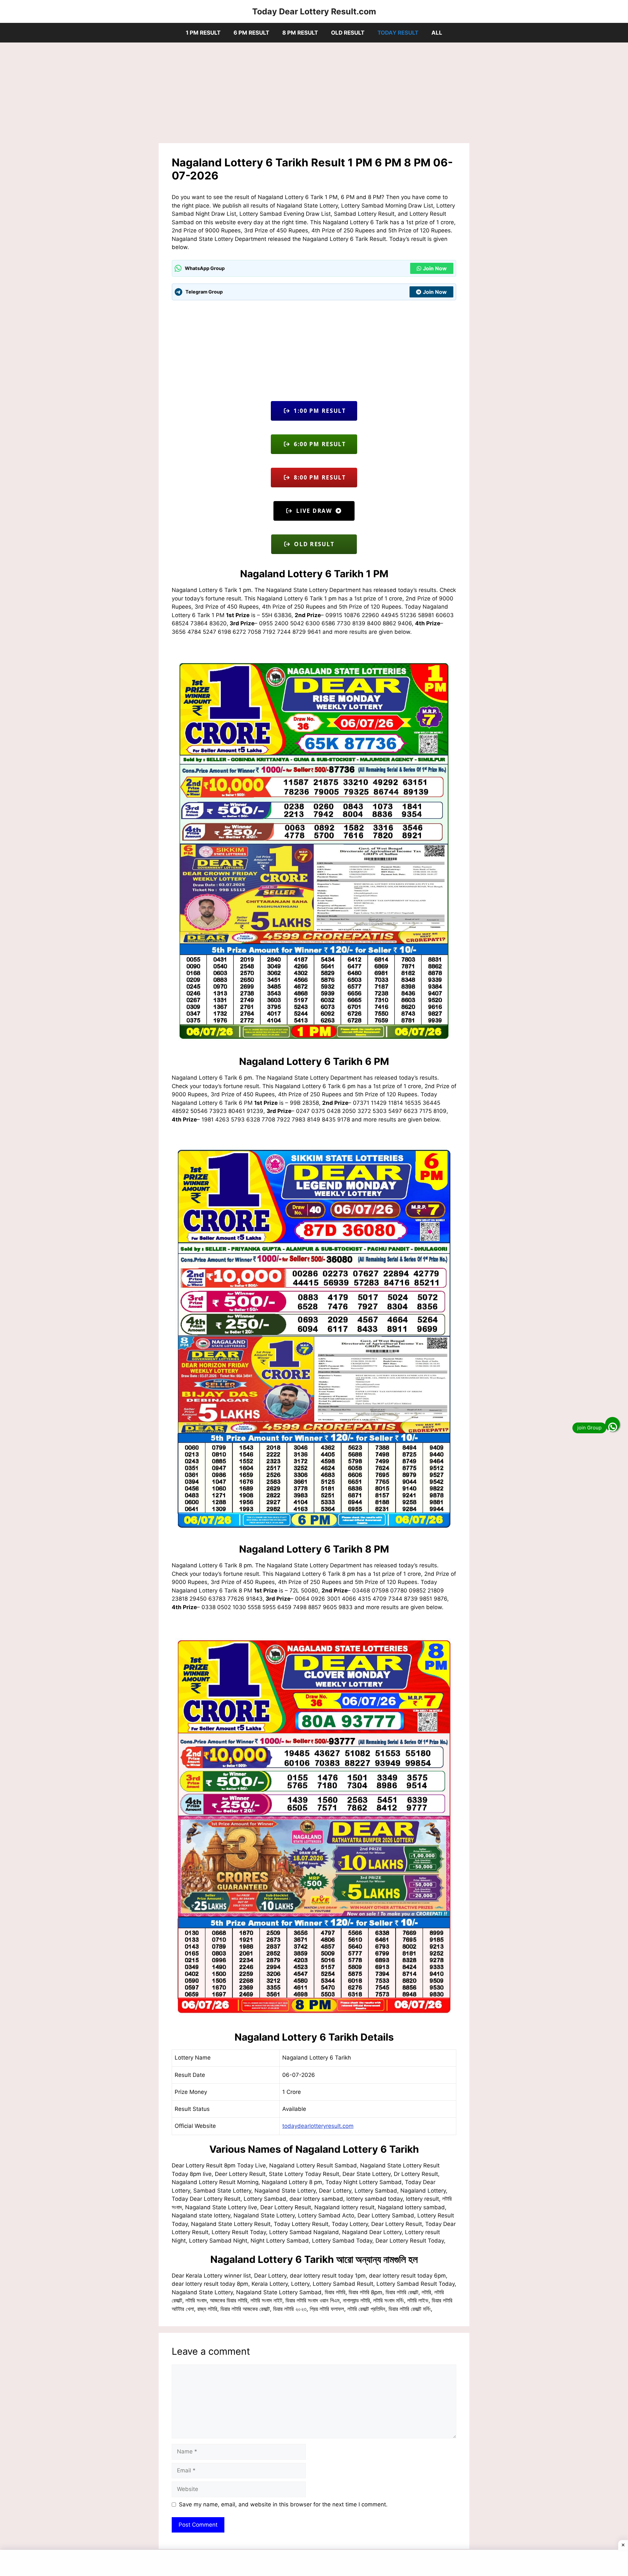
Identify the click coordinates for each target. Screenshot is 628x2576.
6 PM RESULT (251, 33)
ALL (437, 33)
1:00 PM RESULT (318, 411)
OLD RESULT (348, 33)
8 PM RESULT (300, 33)
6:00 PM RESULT (318, 444)
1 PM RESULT (203, 33)
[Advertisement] (314, 95)
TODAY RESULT (398, 33)
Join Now (435, 268)
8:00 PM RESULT (318, 477)
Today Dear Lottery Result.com (314, 11)
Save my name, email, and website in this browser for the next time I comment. (283, 2504)
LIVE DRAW (314, 511)
